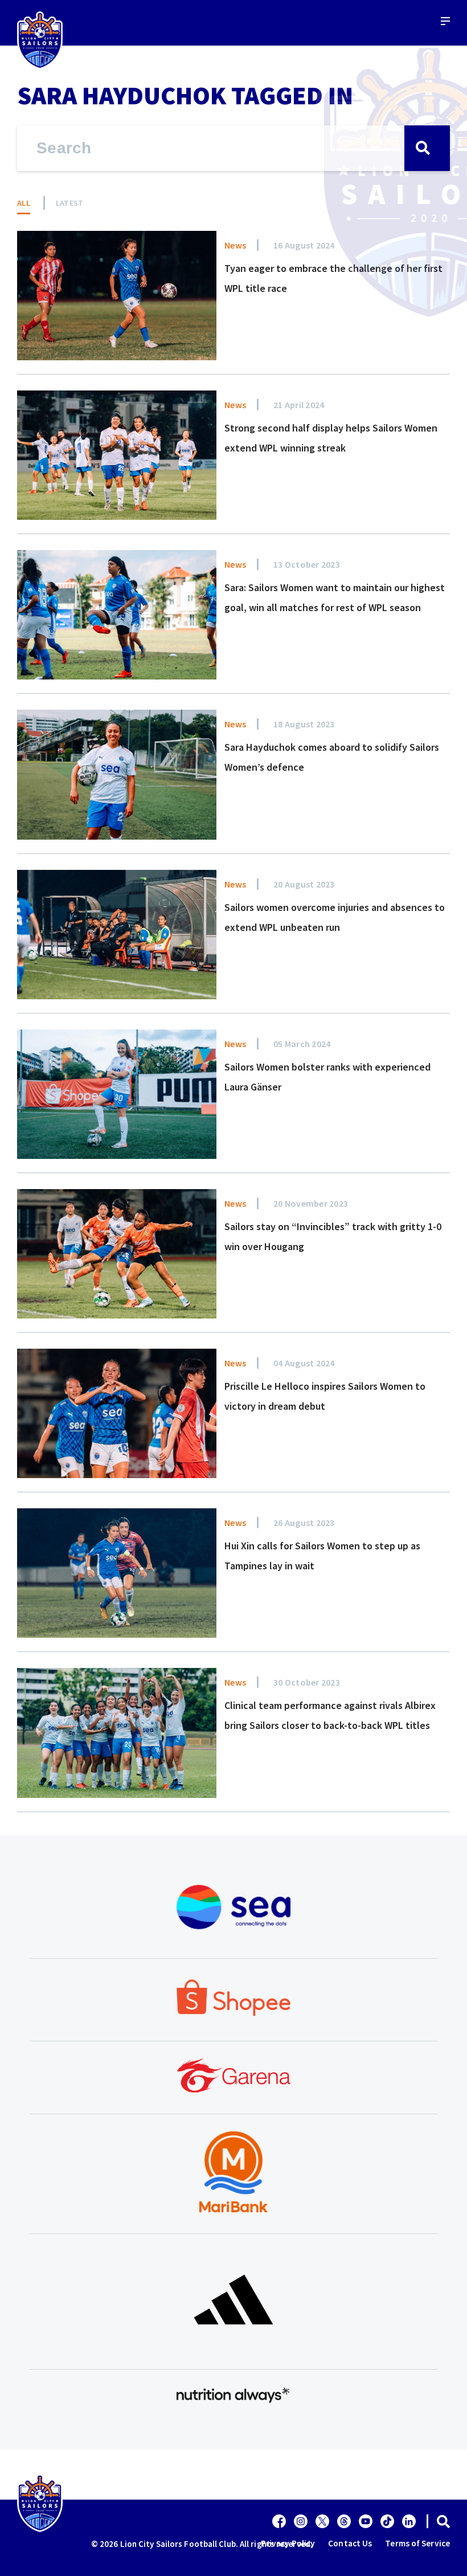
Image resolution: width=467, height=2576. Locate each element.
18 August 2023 (304, 724)
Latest (70, 203)
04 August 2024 (304, 1363)
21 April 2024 (299, 405)
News (235, 245)
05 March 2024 (302, 1044)
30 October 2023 (307, 1682)
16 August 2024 (304, 245)
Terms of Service (417, 2543)
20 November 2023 (311, 1203)
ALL (24, 203)
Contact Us (350, 2543)
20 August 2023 (304, 884)
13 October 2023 (307, 564)
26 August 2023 (304, 1523)
